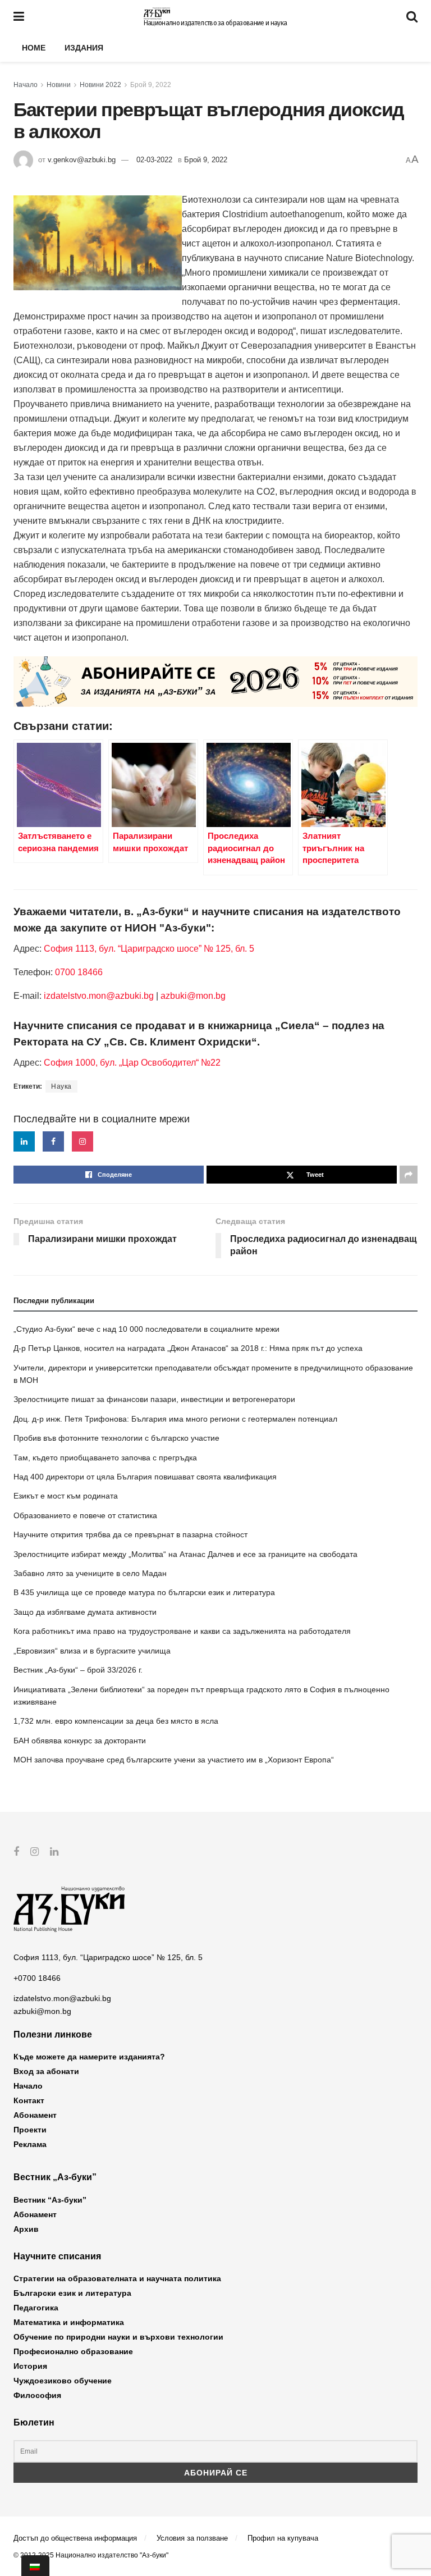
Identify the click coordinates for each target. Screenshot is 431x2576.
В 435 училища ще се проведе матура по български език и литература (144, 1592)
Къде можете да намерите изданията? (89, 2057)
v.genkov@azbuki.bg (82, 160)
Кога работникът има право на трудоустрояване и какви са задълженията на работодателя (182, 1631)
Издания (84, 48)
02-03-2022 (154, 160)
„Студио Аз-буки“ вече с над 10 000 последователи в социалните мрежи (146, 1329)
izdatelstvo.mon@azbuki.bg (99, 996)
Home (34, 48)
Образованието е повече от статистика (85, 1515)
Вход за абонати (46, 2071)
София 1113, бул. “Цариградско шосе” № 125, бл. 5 (148, 949)
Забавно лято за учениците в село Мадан (90, 1573)
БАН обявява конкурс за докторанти (80, 1741)
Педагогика (36, 2308)
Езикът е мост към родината (66, 1496)
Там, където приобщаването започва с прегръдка (105, 1458)
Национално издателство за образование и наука (215, 23)
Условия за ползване (192, 2538)
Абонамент (35, 2115)
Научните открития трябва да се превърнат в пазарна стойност (130, 1534)
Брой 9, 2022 (151, 85)
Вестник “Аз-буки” (50, 2200)
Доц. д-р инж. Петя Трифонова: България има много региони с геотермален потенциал (175, 1419)
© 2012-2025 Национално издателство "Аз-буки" (91, 2555)
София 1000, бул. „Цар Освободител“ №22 (132, 1063)
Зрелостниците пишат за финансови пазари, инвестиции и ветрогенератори (154, 1399)
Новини (59, 85)
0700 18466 (79, 972)
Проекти (30, 2130)
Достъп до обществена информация (75, 2538)
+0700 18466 (37, 1978)
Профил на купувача (283, 2538)
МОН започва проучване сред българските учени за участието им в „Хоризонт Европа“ (174, 1760)
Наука (61, 1086)
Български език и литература (72, 2293)
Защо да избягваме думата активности (85, 1612)
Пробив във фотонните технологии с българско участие (116, 1438)
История (30, 2366)
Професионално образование (73, 2351)
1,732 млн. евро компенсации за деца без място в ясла (116, 1721)
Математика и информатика (69, 2322)
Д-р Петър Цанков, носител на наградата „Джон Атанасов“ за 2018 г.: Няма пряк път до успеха (188, 1348)
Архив (26, 2229)
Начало (26, 85)
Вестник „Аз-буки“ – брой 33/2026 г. (78, 1670)
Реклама (30, 2144)
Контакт (29, 2100)
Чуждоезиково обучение (63, 2381)
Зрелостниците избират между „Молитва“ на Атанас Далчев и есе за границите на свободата (185, 1554)
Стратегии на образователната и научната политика (117, 2278)
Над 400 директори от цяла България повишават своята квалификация (145, 1477)
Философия (37, 2395)
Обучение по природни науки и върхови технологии (118, 2337)
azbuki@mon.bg (193, 996)
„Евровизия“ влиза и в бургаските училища (92, 1651)
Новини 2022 (100, 85)
